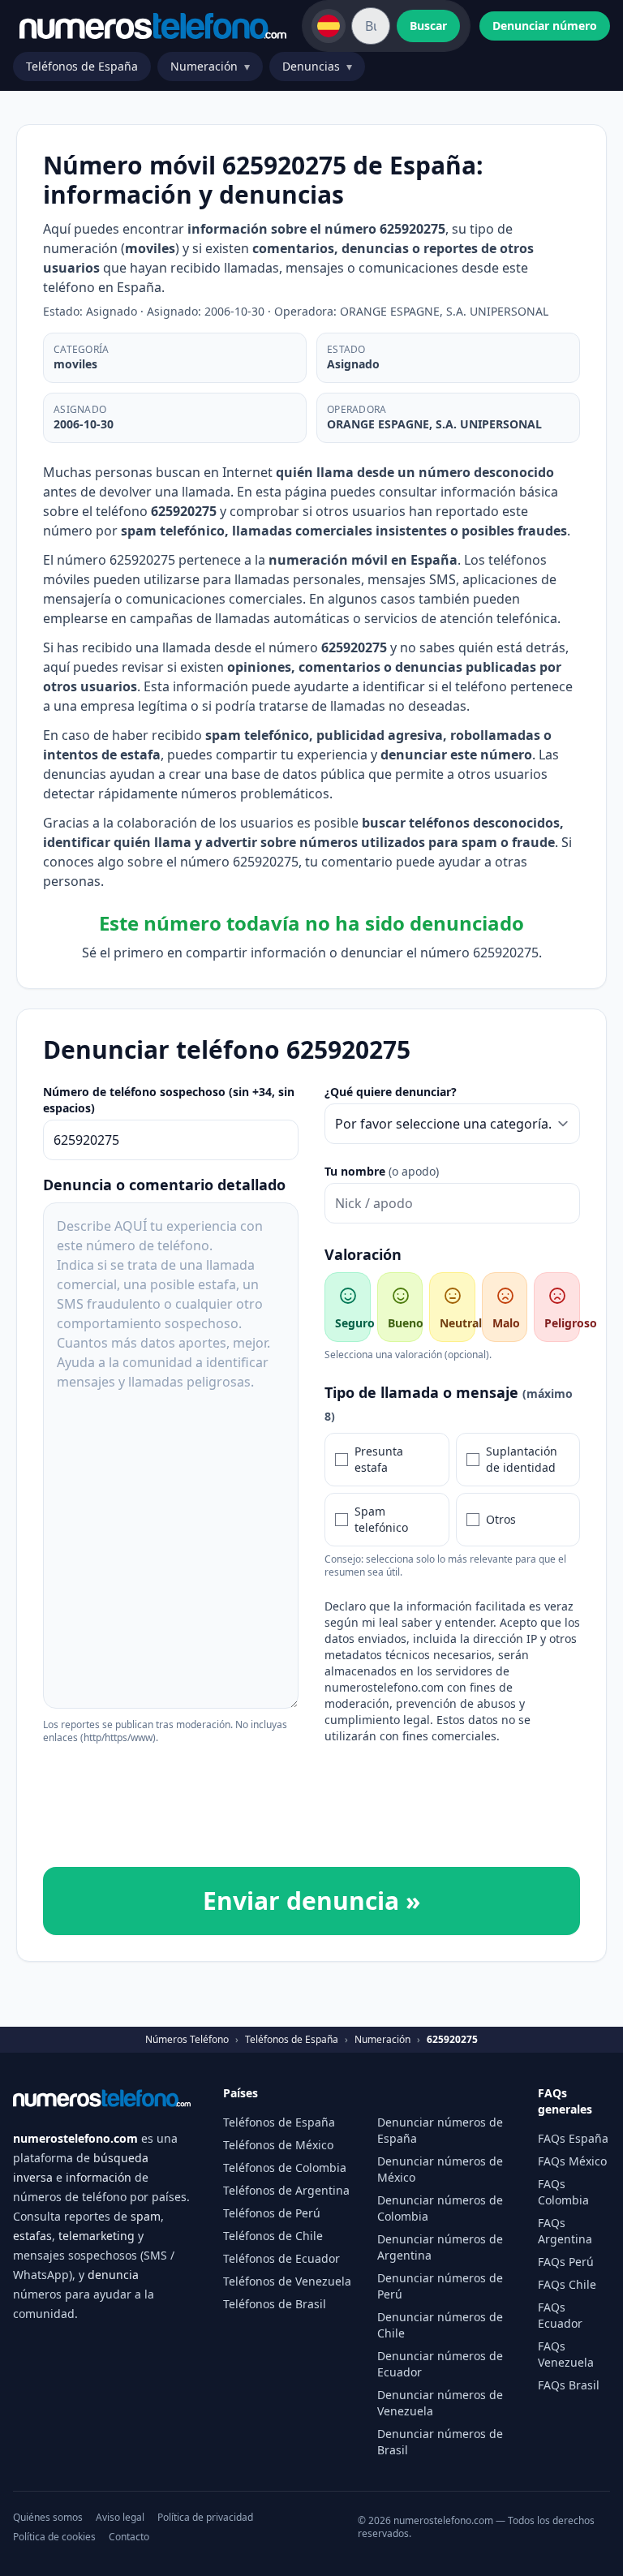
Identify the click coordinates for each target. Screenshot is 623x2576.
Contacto (129, 2537)
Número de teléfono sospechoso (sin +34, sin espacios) (169, 1100)
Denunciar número (545, 26)
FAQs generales (565, 2101)
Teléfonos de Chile (273, 2236)
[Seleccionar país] (329, 26)
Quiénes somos (48, 2518)
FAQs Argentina (565, 2231)
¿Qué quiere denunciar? (391, 1092)
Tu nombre (382, 1171)
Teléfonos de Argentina (286, 2190)
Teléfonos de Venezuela (287, 2281)
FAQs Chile (567, 2284)
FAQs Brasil (569, 2385)
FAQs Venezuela (566, 2354)
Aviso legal (120, 2518)
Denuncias (317, 66)
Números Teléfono (187, 2040)
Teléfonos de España (82, 66)
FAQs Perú (566, 2262)
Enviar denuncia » (311, 1901)
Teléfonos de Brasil (275, 2304)
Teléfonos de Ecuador (281, 2258)
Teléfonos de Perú (272, 2213)
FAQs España (573, 2138)
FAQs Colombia (563, 2192)
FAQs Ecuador (560, 2315)
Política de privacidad (205, 2518)
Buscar (428, 26)
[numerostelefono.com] (153, 26)
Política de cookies (54, 2537)
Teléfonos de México (278, 2145)
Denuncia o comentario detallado (164, 1185)
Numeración (210, 66)
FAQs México (572, 2161)
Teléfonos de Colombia (285, 2167)
